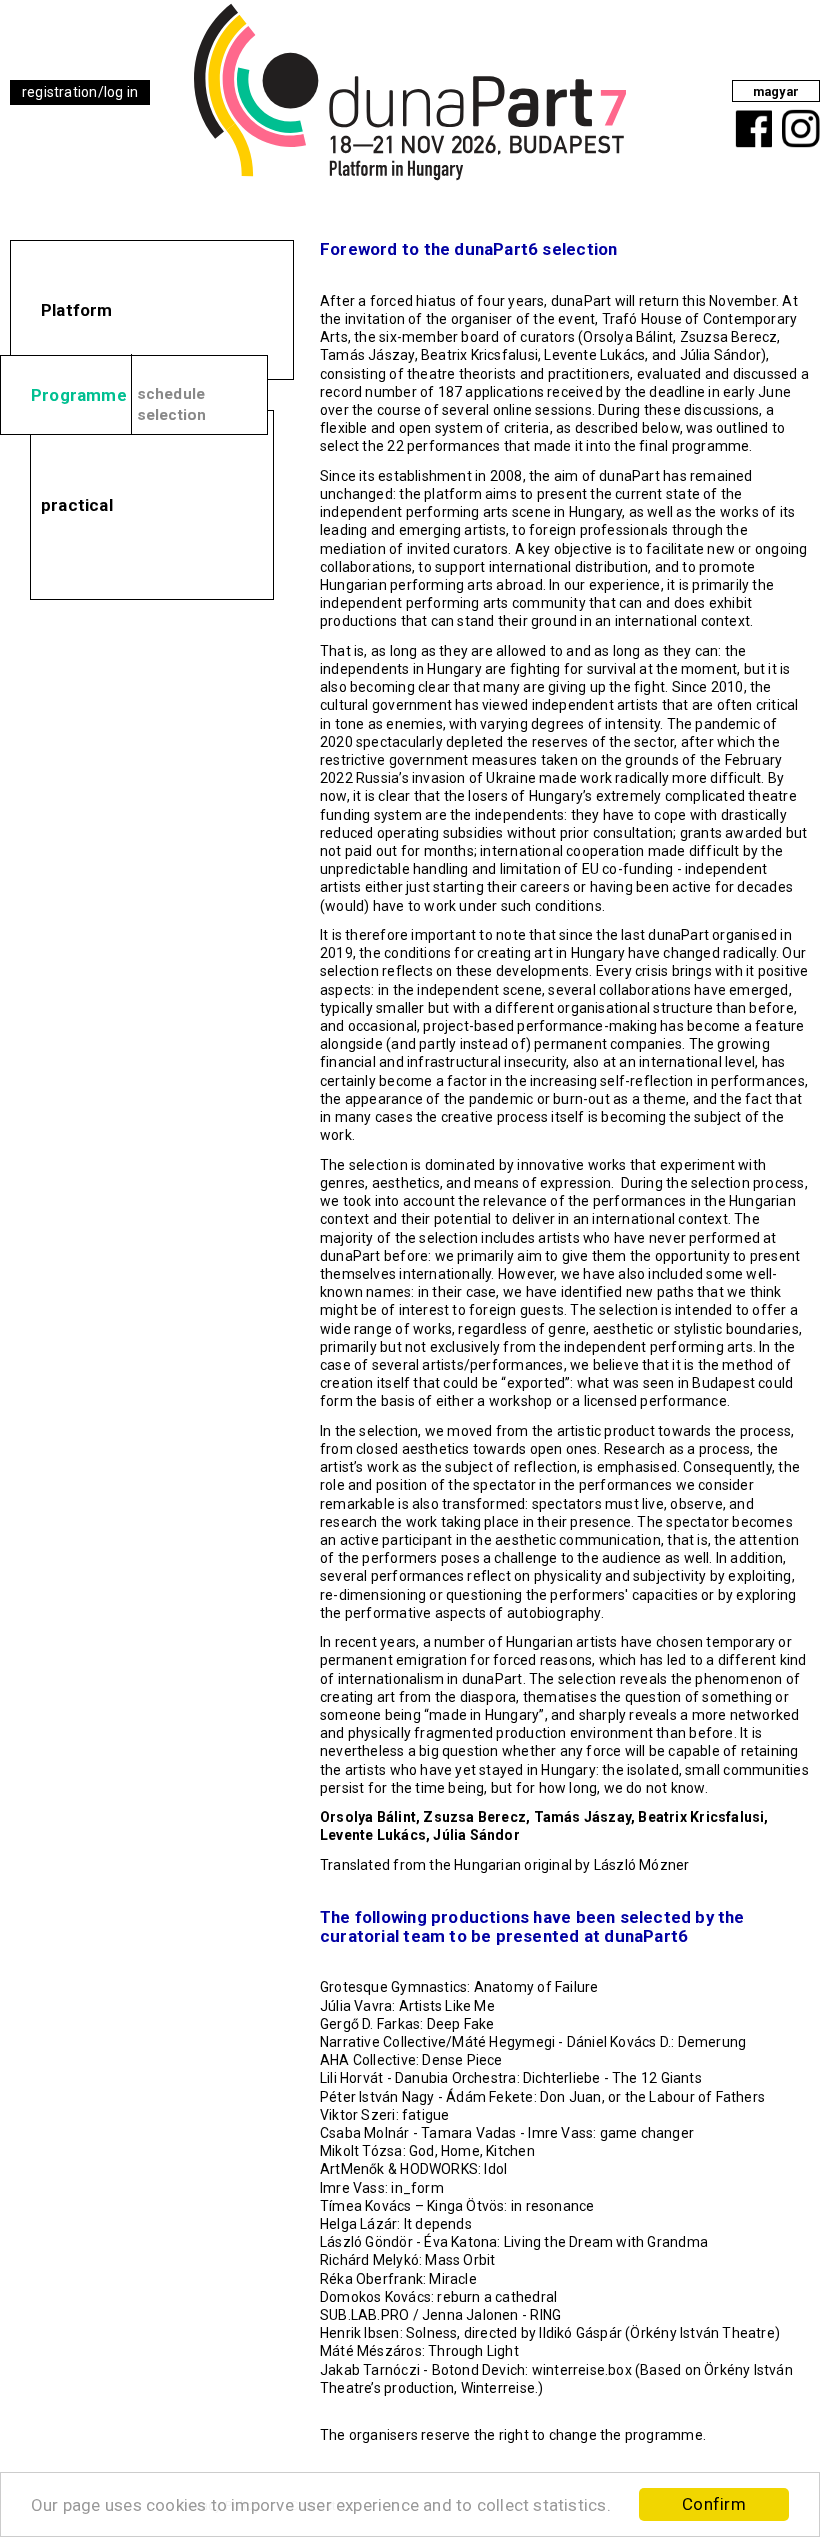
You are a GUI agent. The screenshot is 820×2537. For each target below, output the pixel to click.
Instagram (798, 113)
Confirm (714, 2504)
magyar (776, 91)
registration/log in (80, 92)
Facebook (750, 113)
